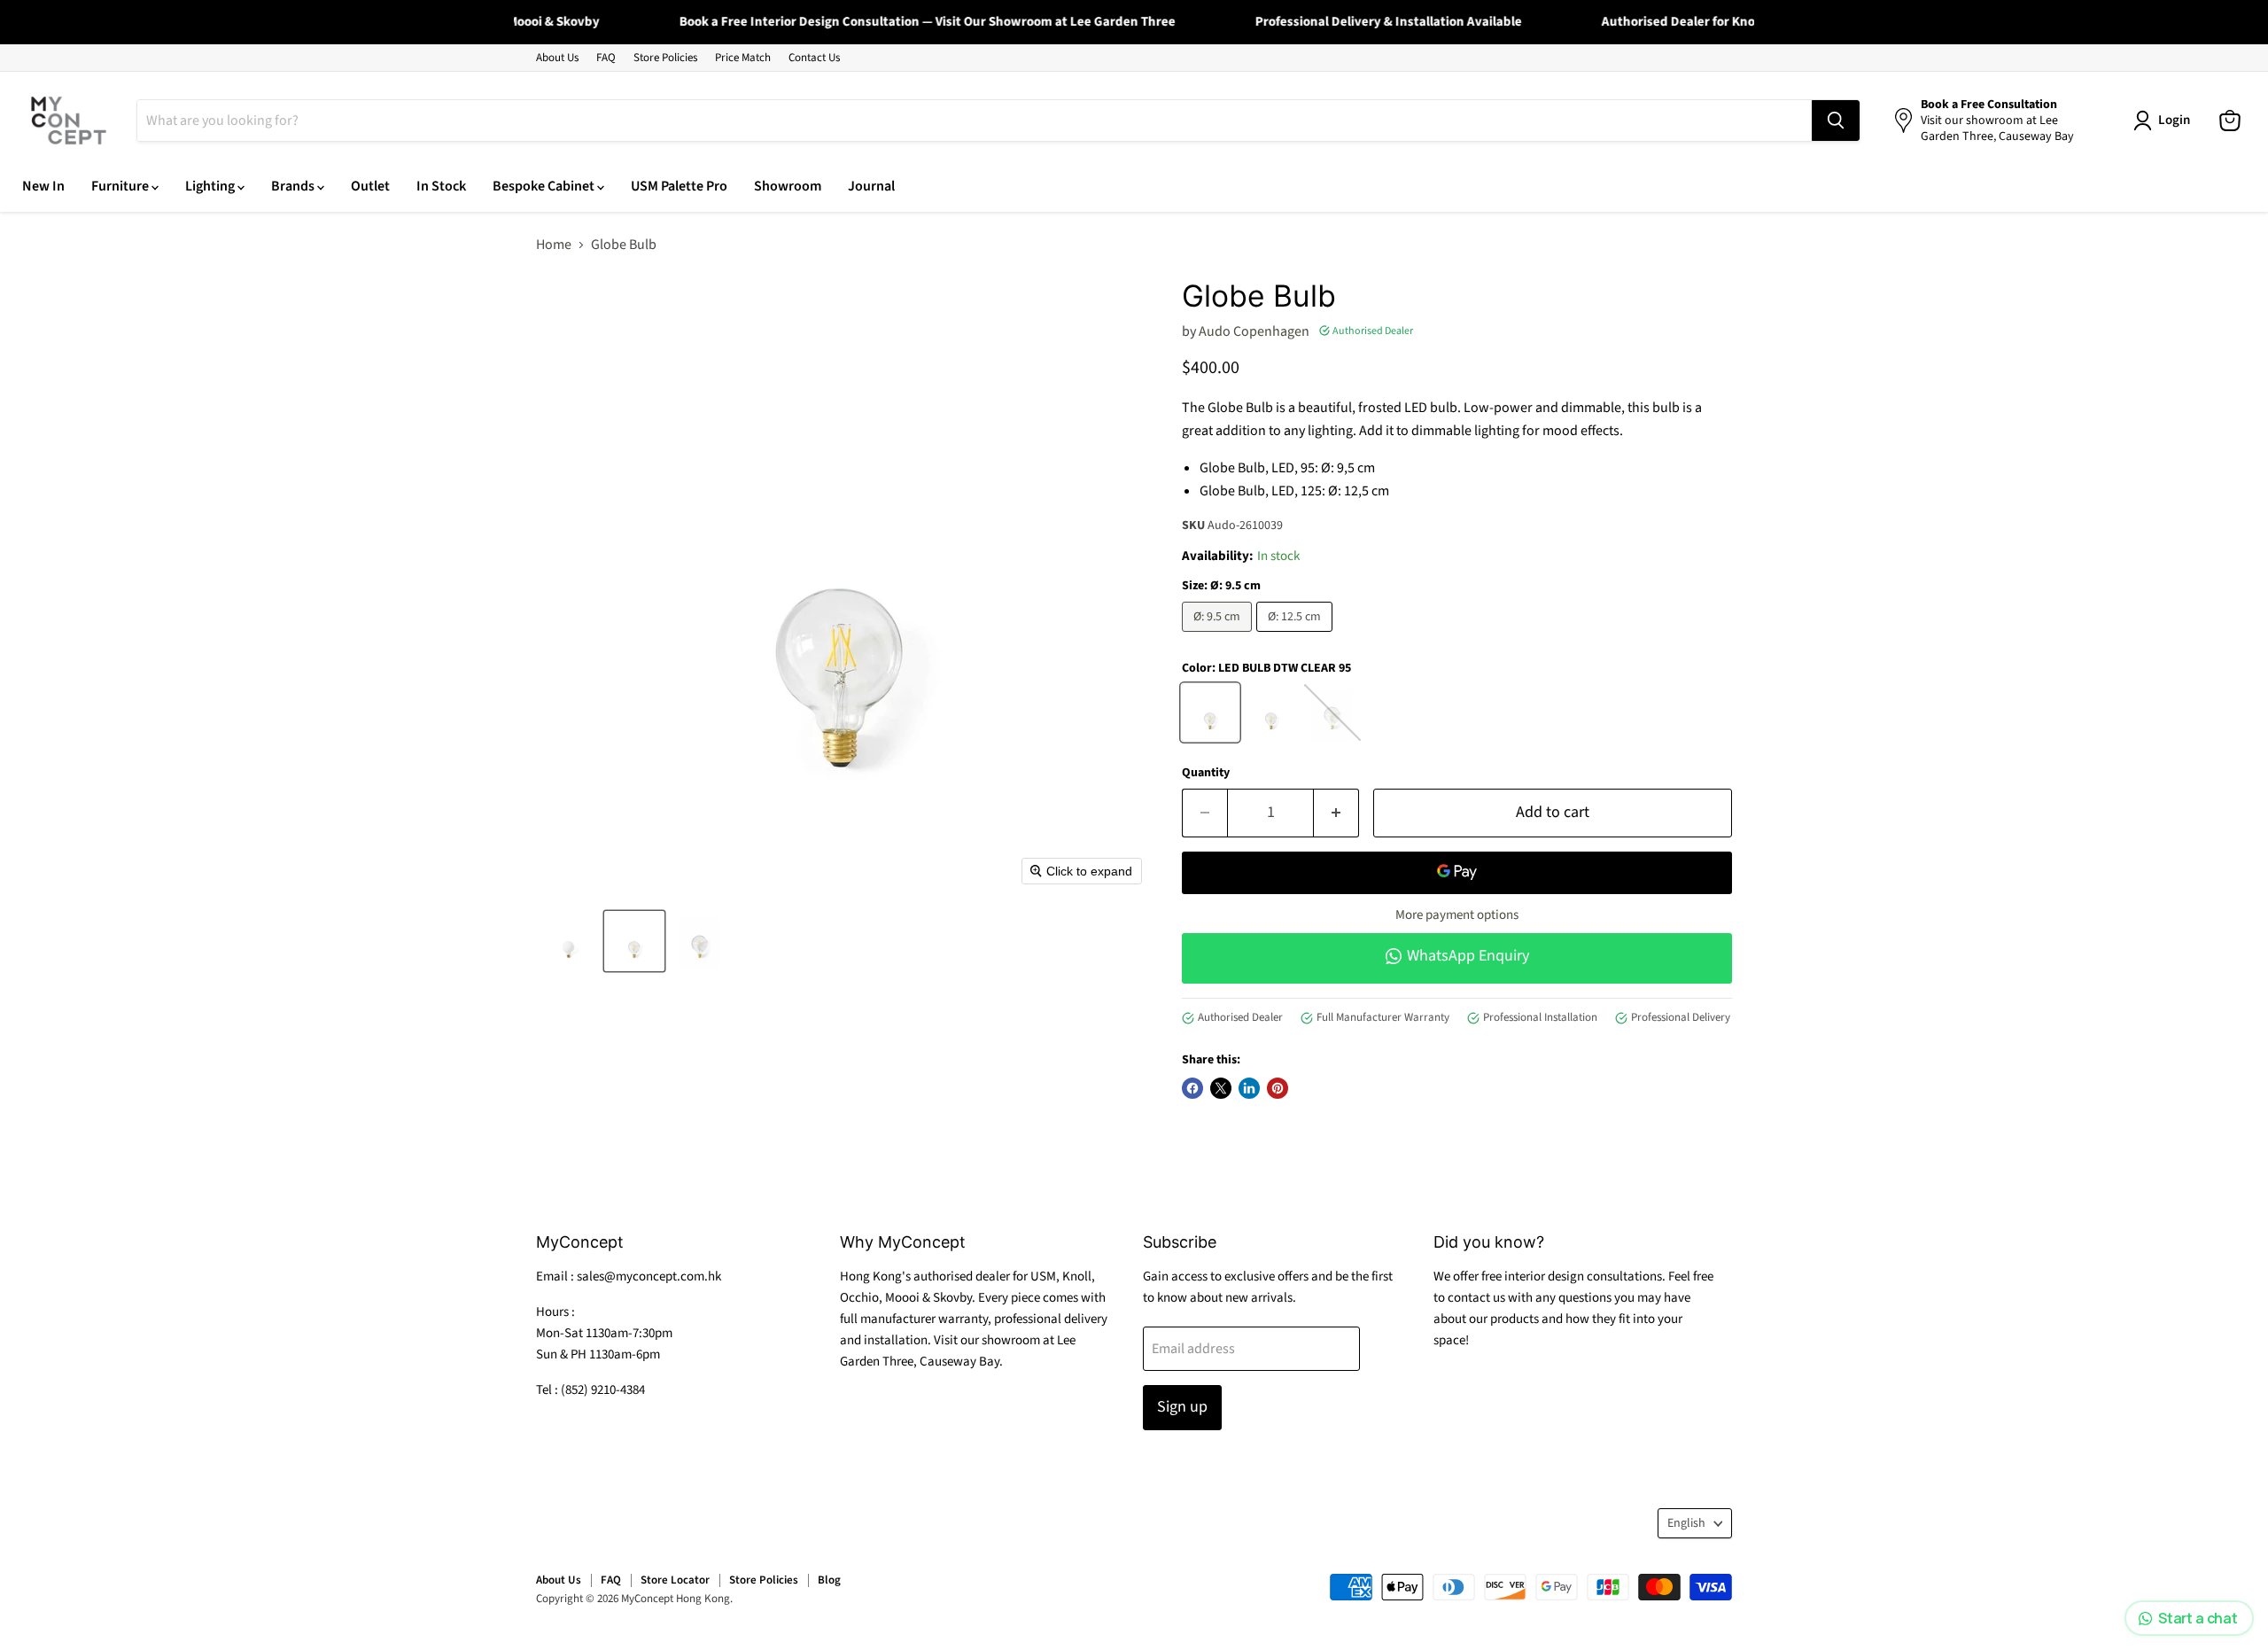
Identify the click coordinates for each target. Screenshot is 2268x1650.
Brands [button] (294, 186)
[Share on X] (1221, 1088)
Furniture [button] (121, 186)
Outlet (370, 186)
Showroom (788, 186)
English (1686, 1523)
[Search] (1836, 121)
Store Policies (665, 58)
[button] (569, 941)
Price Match (743, 58)
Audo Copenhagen (1254, 331)
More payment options (1457, 915)
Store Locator (675, 1580)
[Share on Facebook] (1192, 1088)
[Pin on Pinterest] (1278, 1088)
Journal (871, 186)
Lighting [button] (211, 186)
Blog (829, 1580)
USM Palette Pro (679, 186)
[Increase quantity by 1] (1336, 813)
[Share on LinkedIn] (1249, 1088)
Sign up (1182, 1407)
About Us (557, 58)
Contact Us (814, 58)
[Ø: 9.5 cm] (1219, 636)
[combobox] (975, 121)
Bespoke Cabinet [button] (545, 186)
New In (43, 186)
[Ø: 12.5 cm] (1297, 636)
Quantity (1206, 773)
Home (554, 245)
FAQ (606, 58)
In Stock (441, 186)
